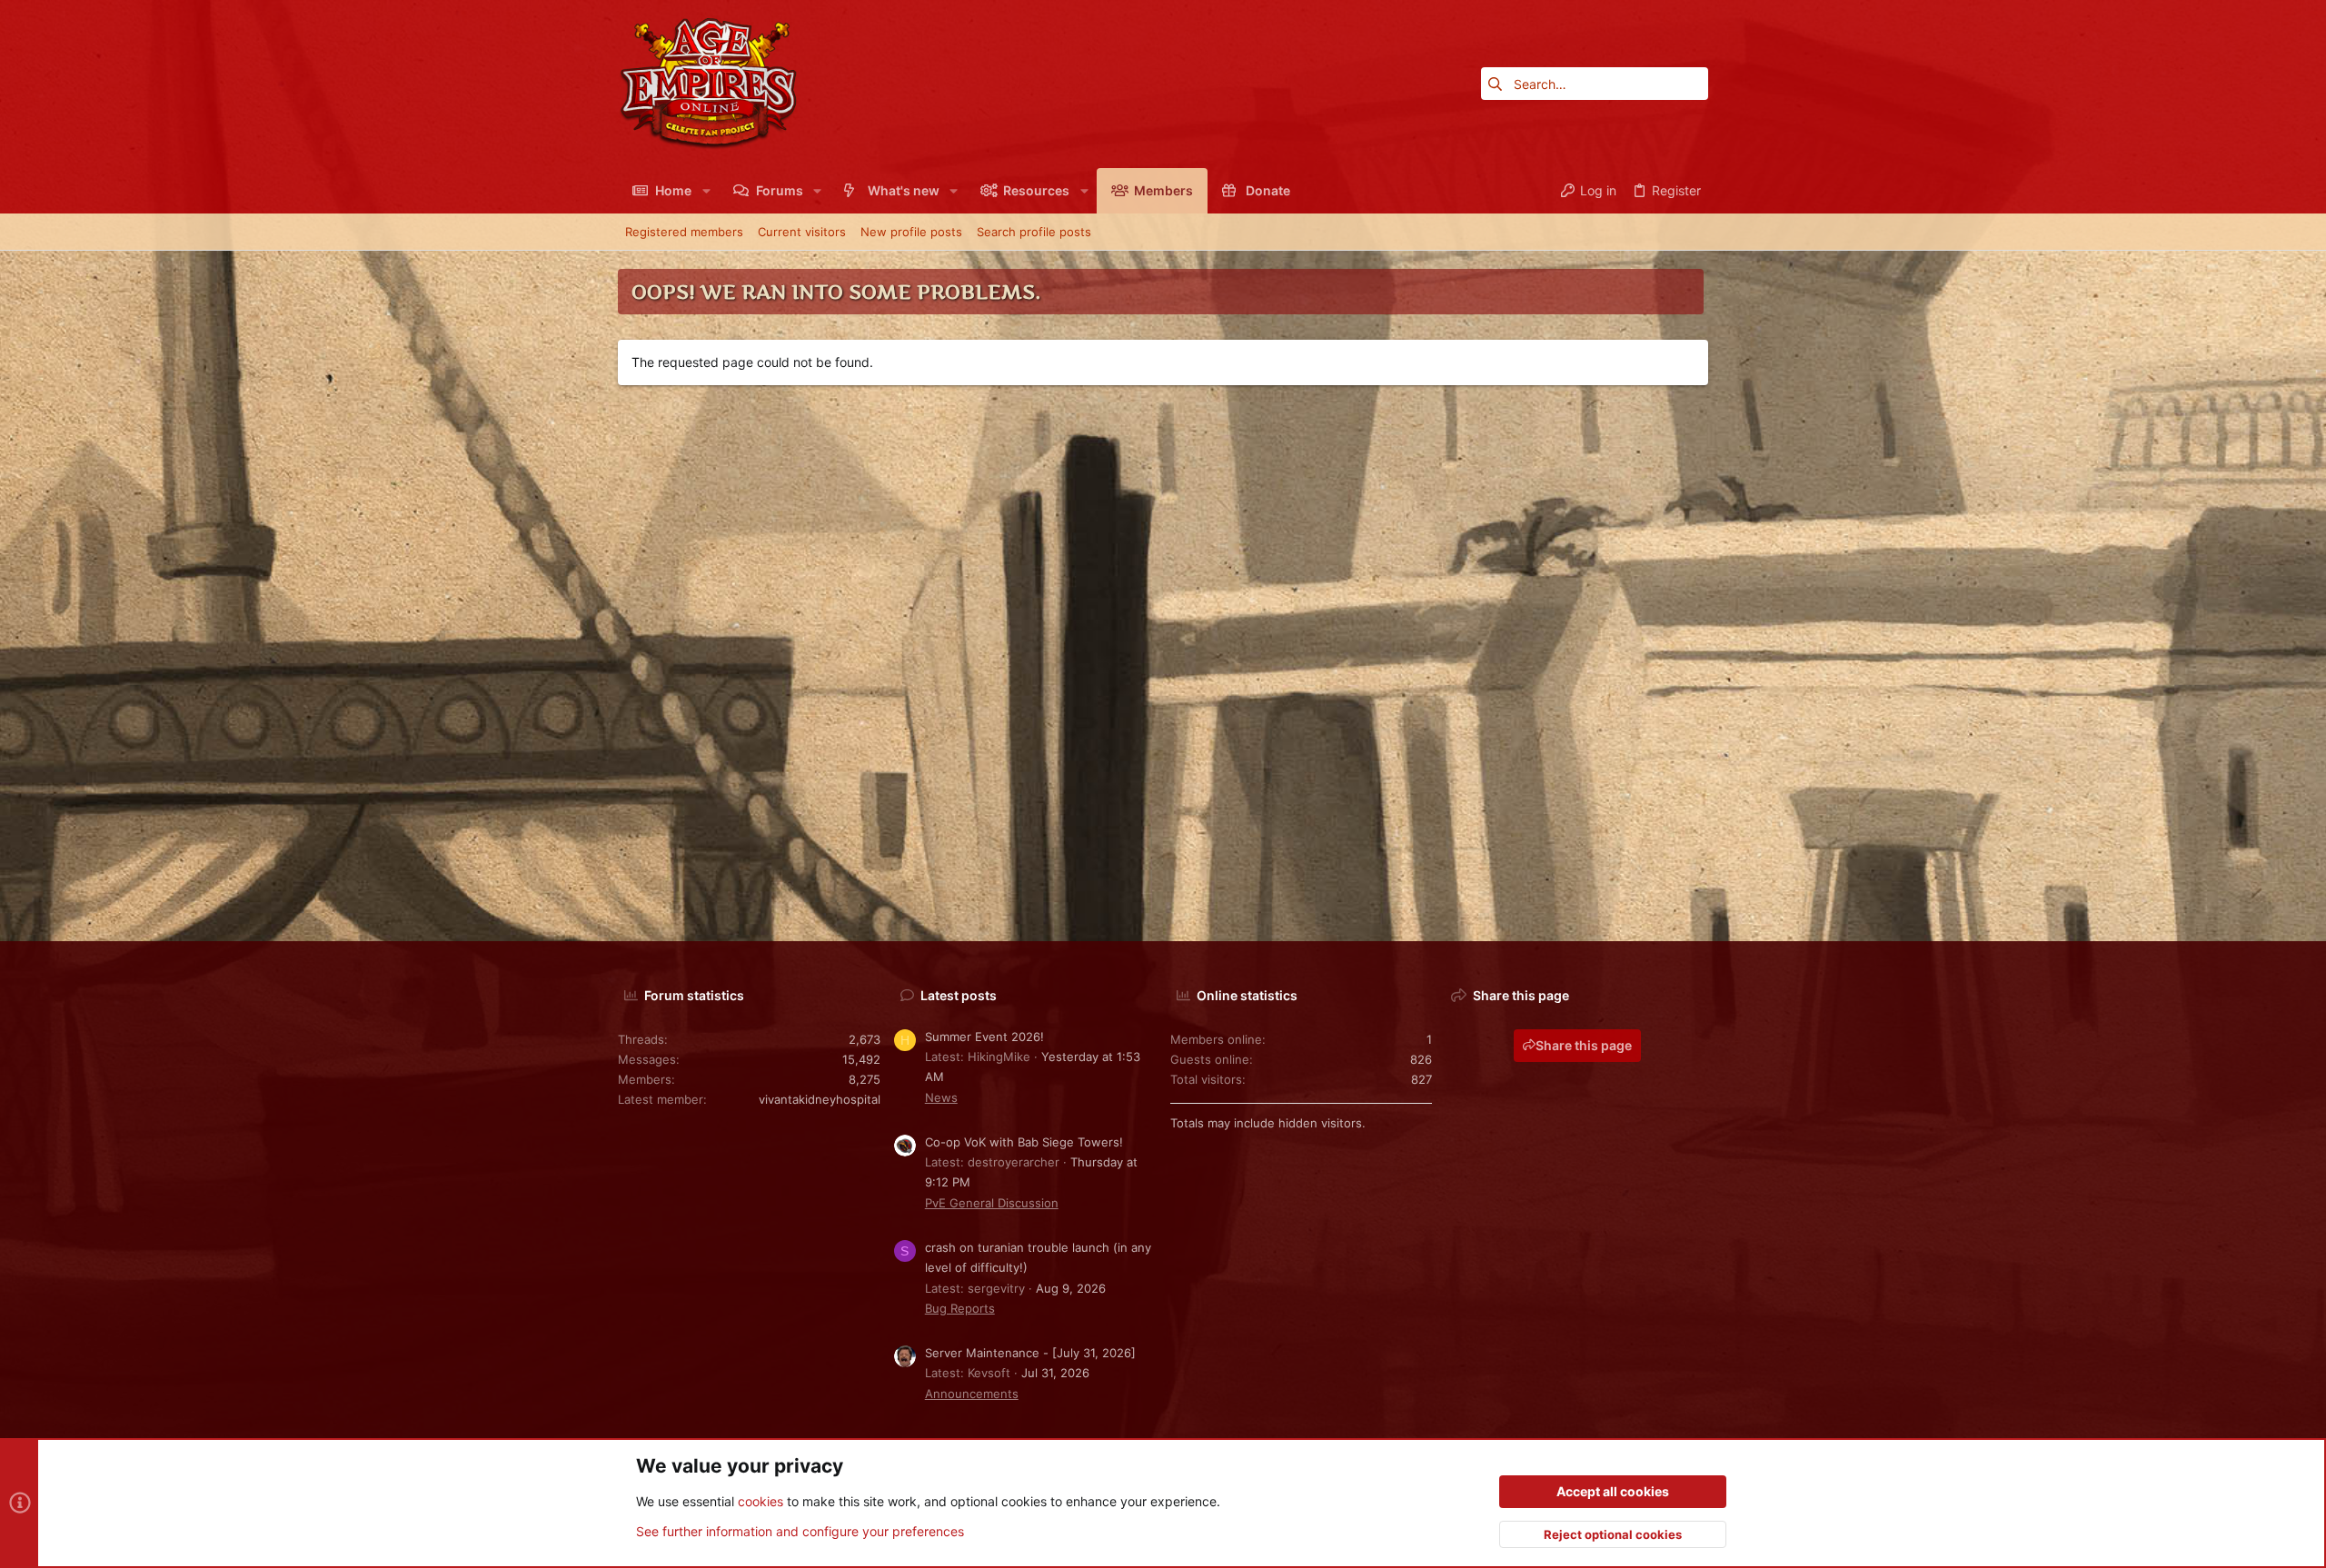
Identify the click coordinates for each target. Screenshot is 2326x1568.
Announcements (972, 1394)
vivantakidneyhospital (820, 1099)
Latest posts (959, 995)
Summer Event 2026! (984, 1037)
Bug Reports (960, 1308)
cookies (760, 1501)
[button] (706, 191)
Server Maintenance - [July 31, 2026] (1030, 1353)
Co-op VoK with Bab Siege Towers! (1024, 1142)
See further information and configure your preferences (800, 1531)
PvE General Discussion (992, 1203)
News (941, 1097)
